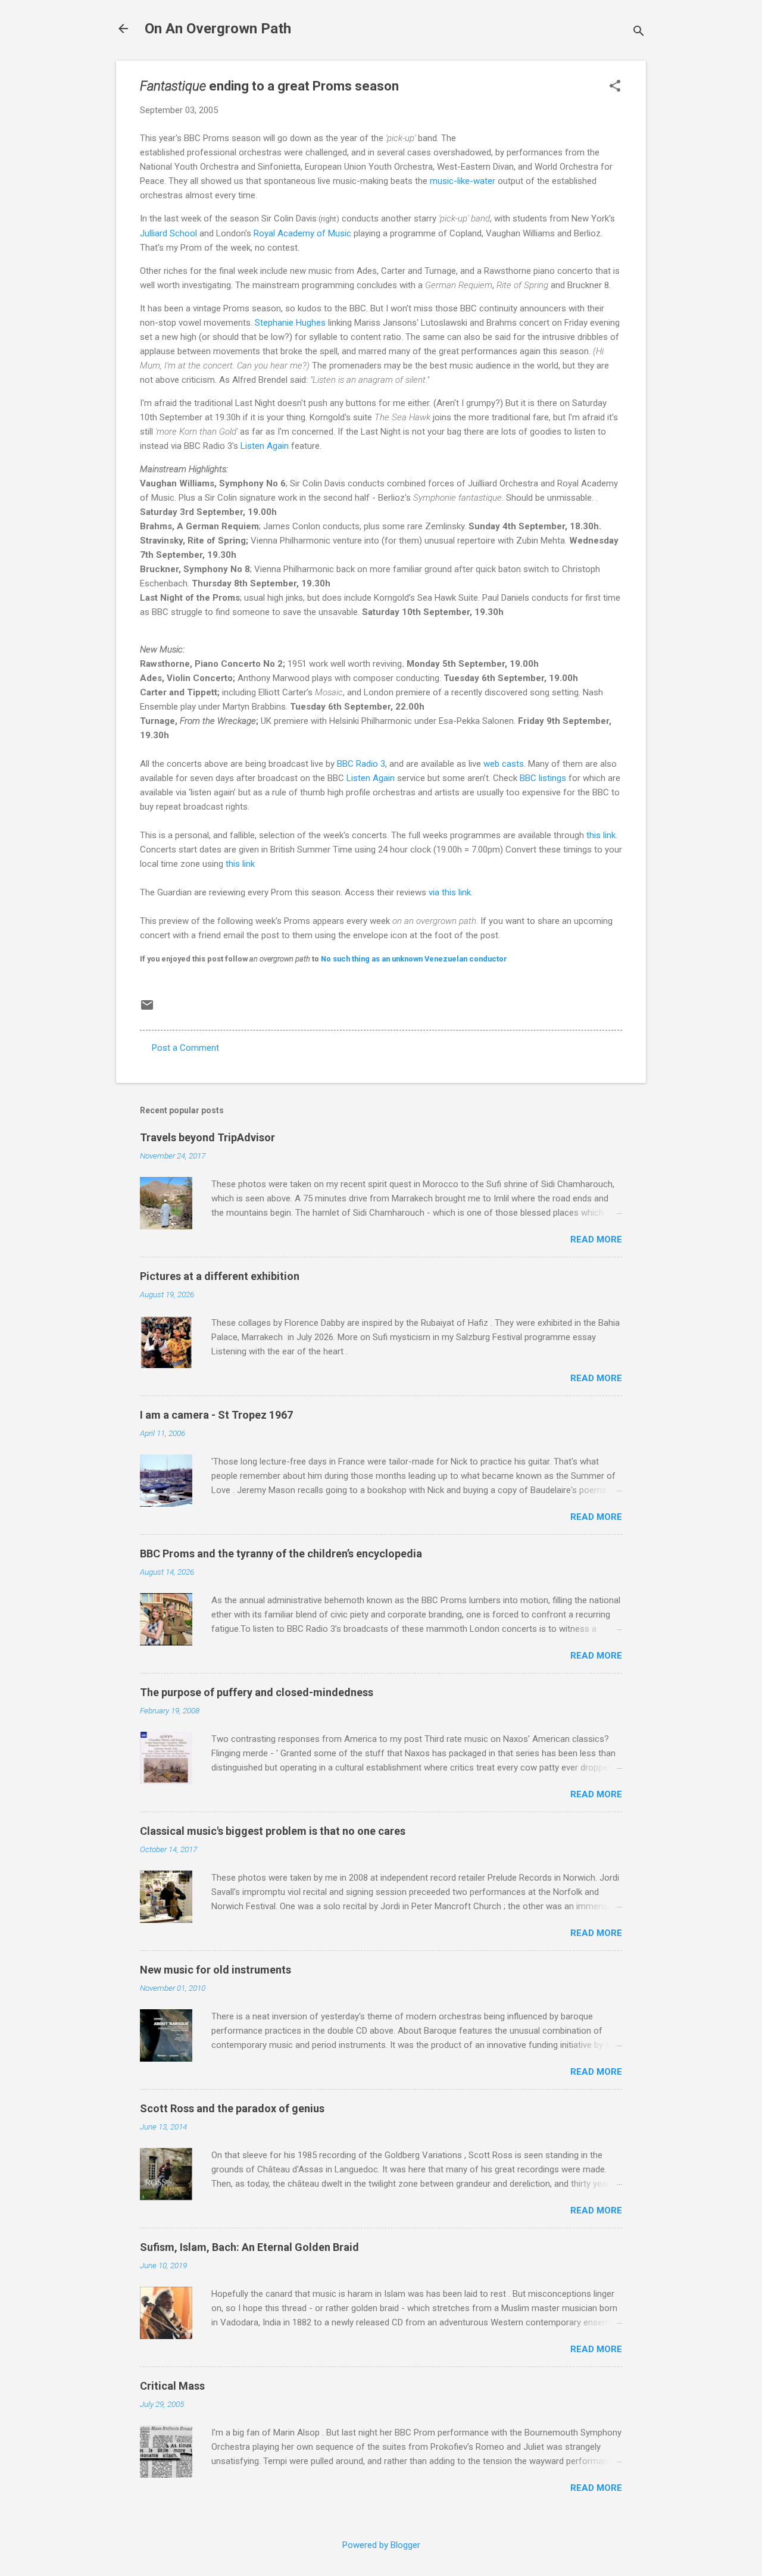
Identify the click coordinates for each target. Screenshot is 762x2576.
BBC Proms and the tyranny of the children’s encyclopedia (281, 1554)
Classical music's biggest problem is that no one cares (273, 1831)
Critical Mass (172, 2386)
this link (601, 835)
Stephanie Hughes (290, 323)
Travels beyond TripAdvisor (207, 1137)
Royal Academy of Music (302, 233)
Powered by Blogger (381, 2545)
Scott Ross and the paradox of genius (232, 2108)
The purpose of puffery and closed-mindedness (257, 1692)
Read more (596, 1239)
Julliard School (168, 233)
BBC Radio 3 (361, 764)
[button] (615, 87)
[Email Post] (147, 1009)
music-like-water (463, 181)
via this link (450, 892)
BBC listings (543, 778)
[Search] (639, 32)
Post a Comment (185, 1048)
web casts (504, 764)
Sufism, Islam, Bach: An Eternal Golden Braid (249, 2247)
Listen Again (265, 446)
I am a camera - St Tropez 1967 (216, 1415)
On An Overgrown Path (218, 29)
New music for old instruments (216, 1970)
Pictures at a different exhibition (220, 1276)
